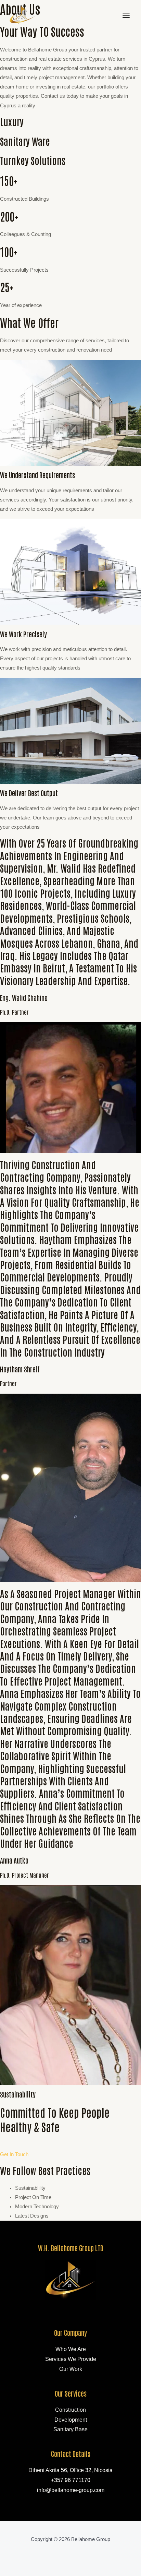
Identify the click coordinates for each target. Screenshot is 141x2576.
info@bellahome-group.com (71, 2490)
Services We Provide (71, 2359)
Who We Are (71, 2349)
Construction (70, 2410)
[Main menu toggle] (126, 15)
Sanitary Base (70, 2429)
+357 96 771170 (71, 2480)
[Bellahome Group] (22, 15)
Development (71, 2420)
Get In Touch (14, 2154)
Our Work (71, 2369)
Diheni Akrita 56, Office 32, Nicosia (70, 2470)
